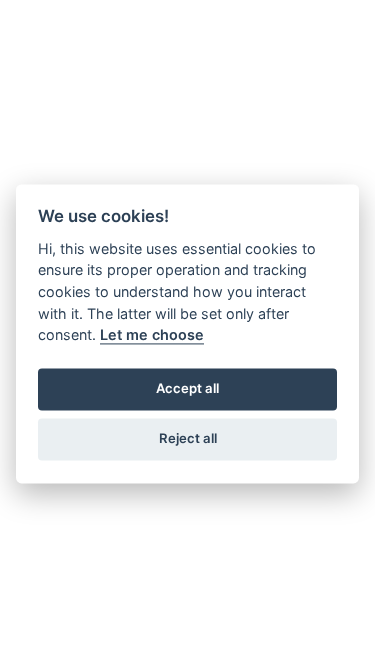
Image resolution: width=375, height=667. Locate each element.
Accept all (187, 389)
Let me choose (152, 335)
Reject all (188, 439)
